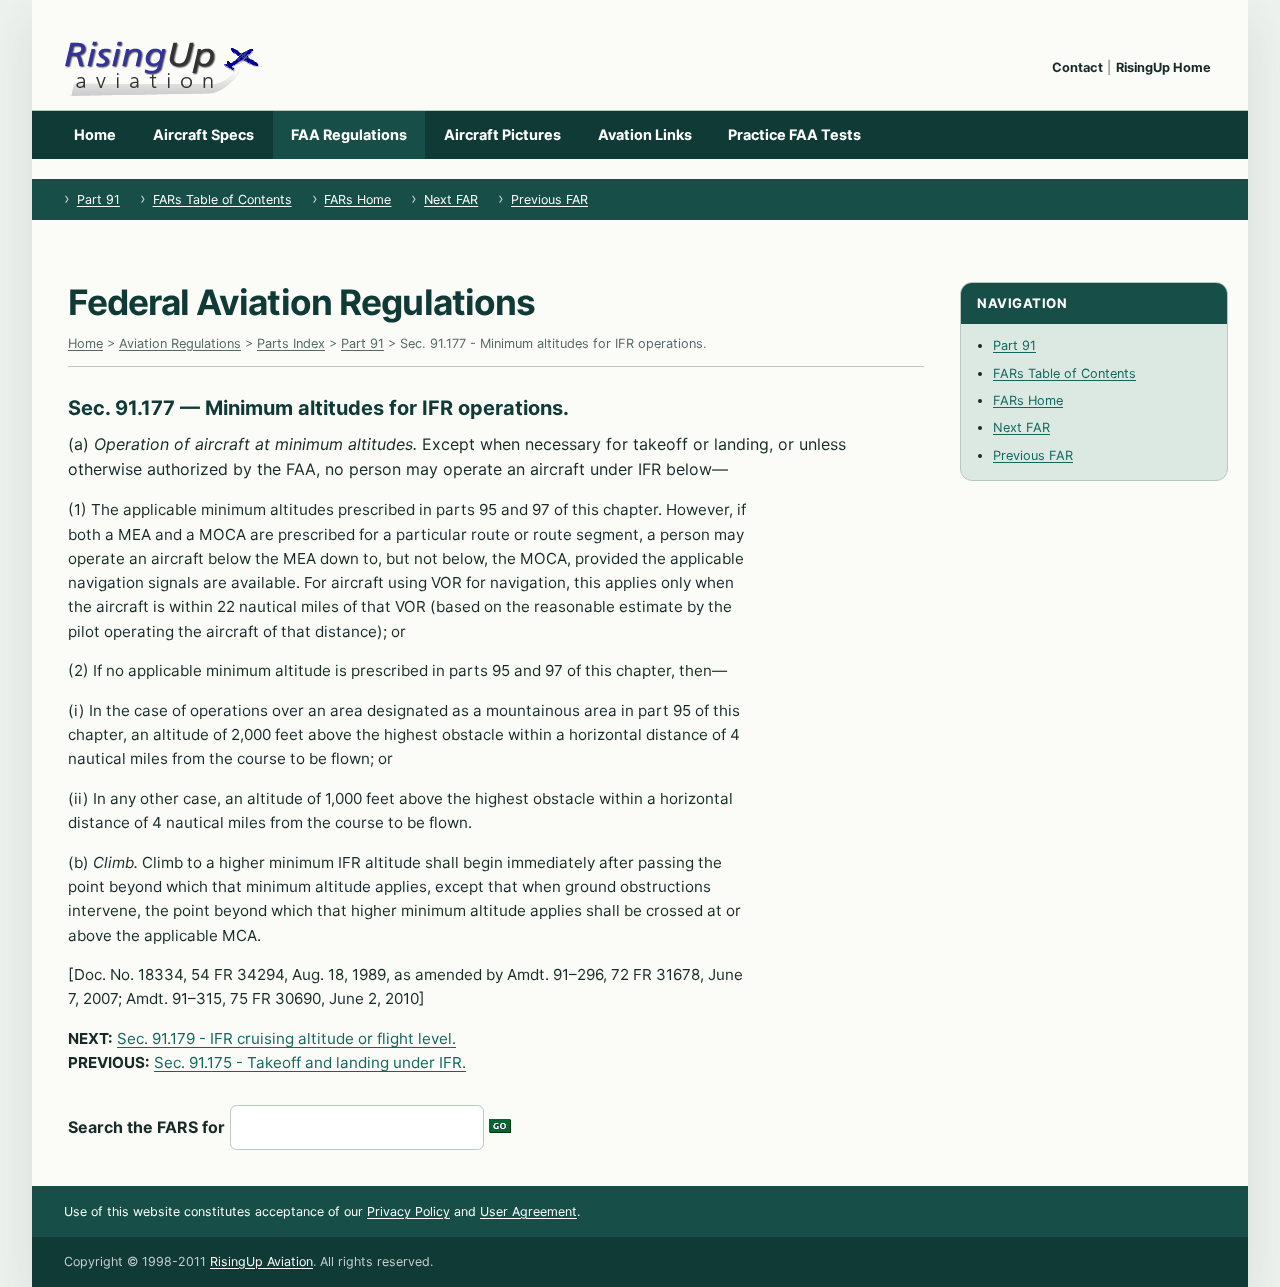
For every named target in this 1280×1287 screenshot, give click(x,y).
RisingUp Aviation (261, 1261)
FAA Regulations (349, 134)
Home (95, 134)
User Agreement (528, 1211)
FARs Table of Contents (222, 199)
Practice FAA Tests (794, 134)
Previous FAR (549, 199)
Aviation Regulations (180, 343)
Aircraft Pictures (502, 134)
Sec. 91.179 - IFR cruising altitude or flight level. (286, 1038)
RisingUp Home (1163, 67)
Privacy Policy (408, 1211)
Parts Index (291, 343)
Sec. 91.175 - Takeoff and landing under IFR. (310, 1062)
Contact (1077, 67)
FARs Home (357, 199)
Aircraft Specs (203, 134)
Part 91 (98, 199)
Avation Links (645, 134)
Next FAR (451, 199)
